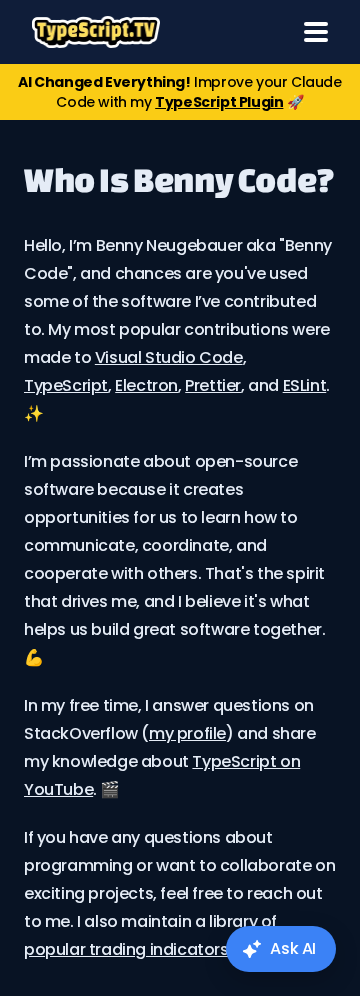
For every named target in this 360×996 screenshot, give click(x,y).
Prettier (213, 385)
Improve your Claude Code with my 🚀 (179, 92)
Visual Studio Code (169, 357)
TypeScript (66, 385)
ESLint (305, 385)
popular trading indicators (126, 949)
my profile (187, 733)
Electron (146, 385)
